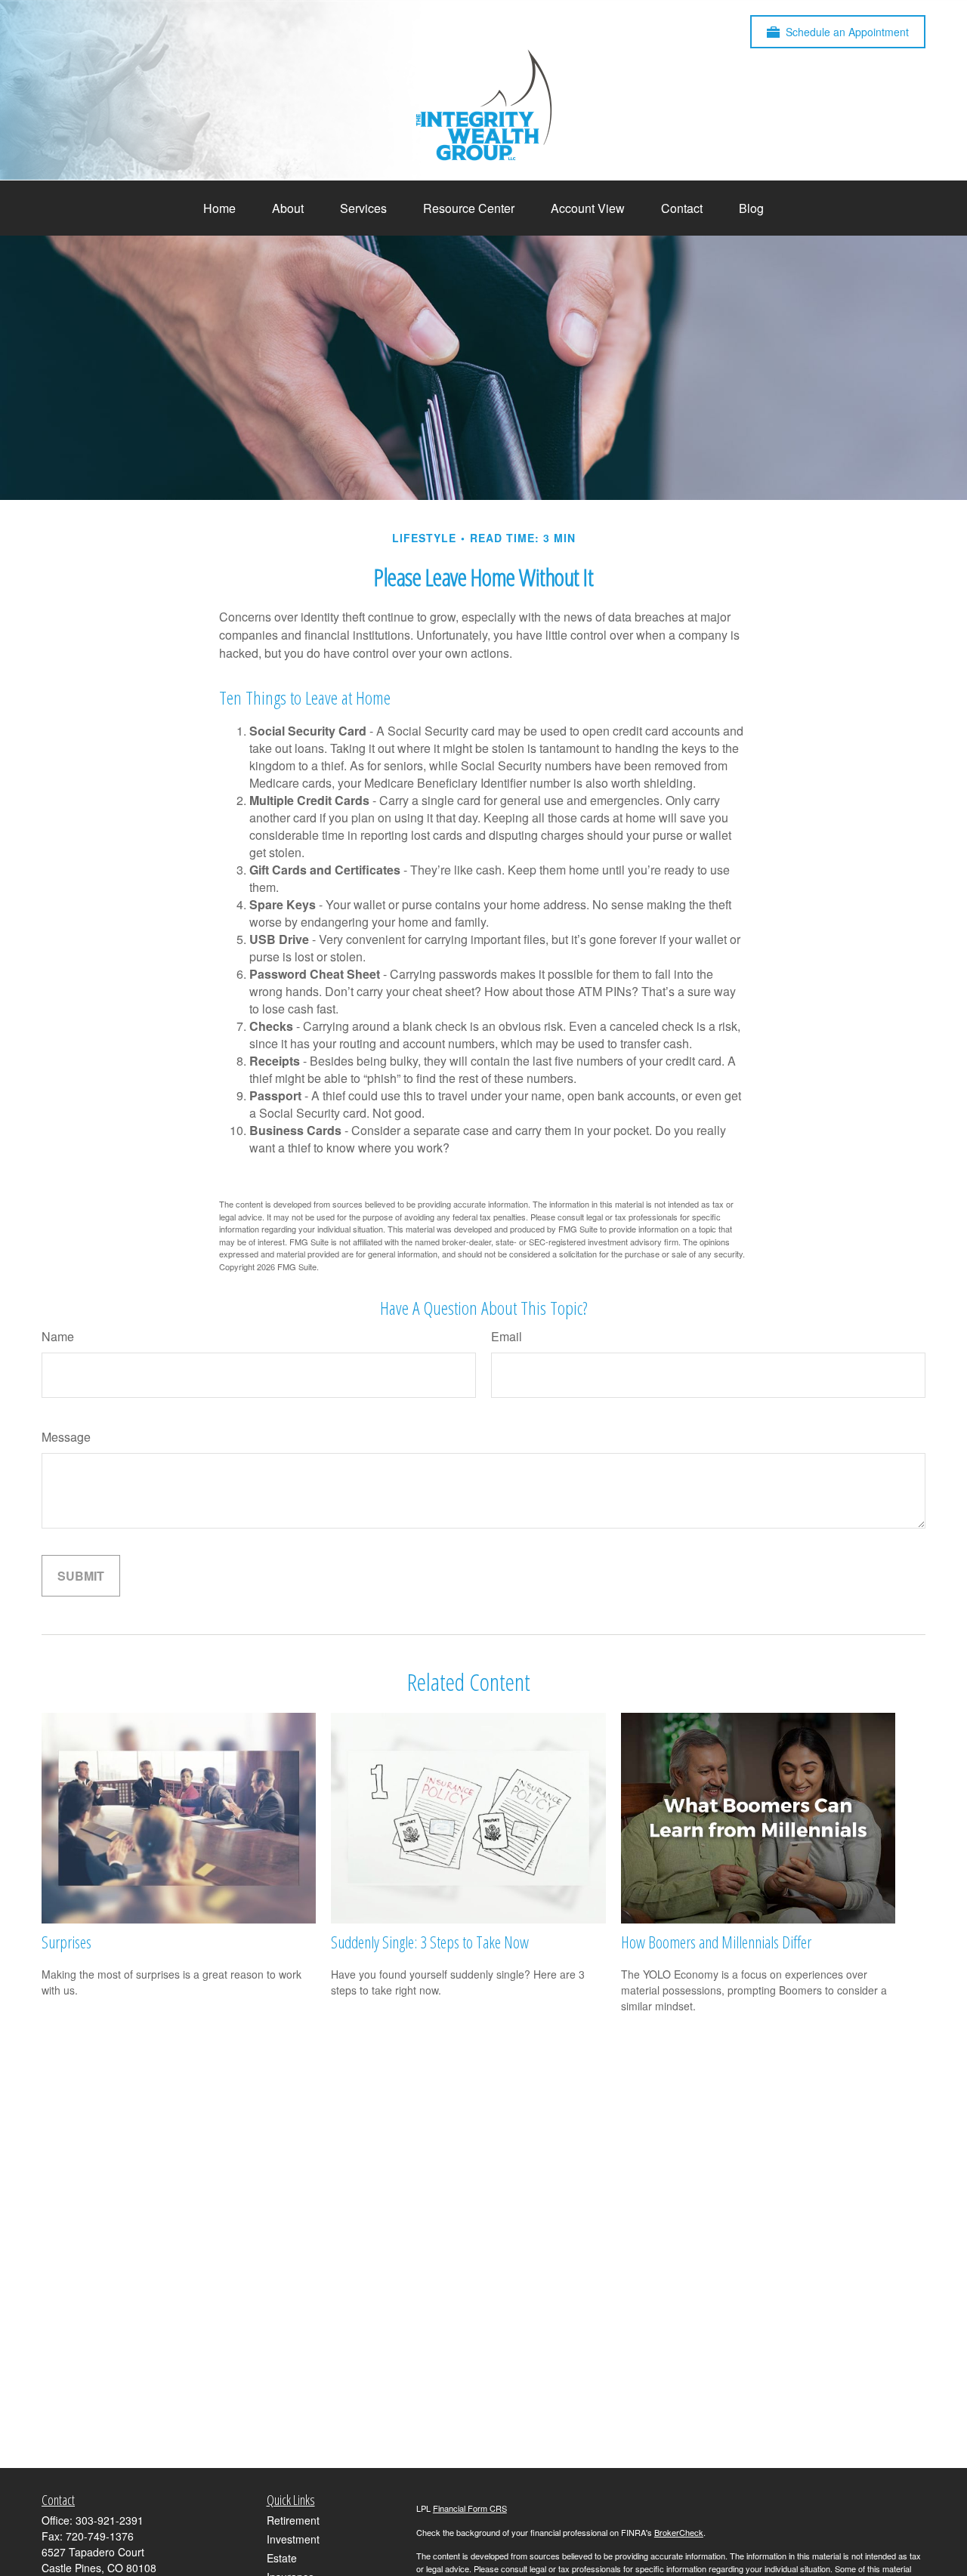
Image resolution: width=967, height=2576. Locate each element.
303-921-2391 (110, 2520)
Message (66, 1437)
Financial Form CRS (470, 2508)
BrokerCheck (679, 2532)
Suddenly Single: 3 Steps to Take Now (430, 1942)
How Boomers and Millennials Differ (716, 1942)
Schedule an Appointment (847, 32)
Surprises (66, 1942)
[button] (219, 208)
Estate (282, 2558)
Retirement (293, 2520)
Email (507, 1336)
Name (58, 1336)
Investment (293, 2539)
